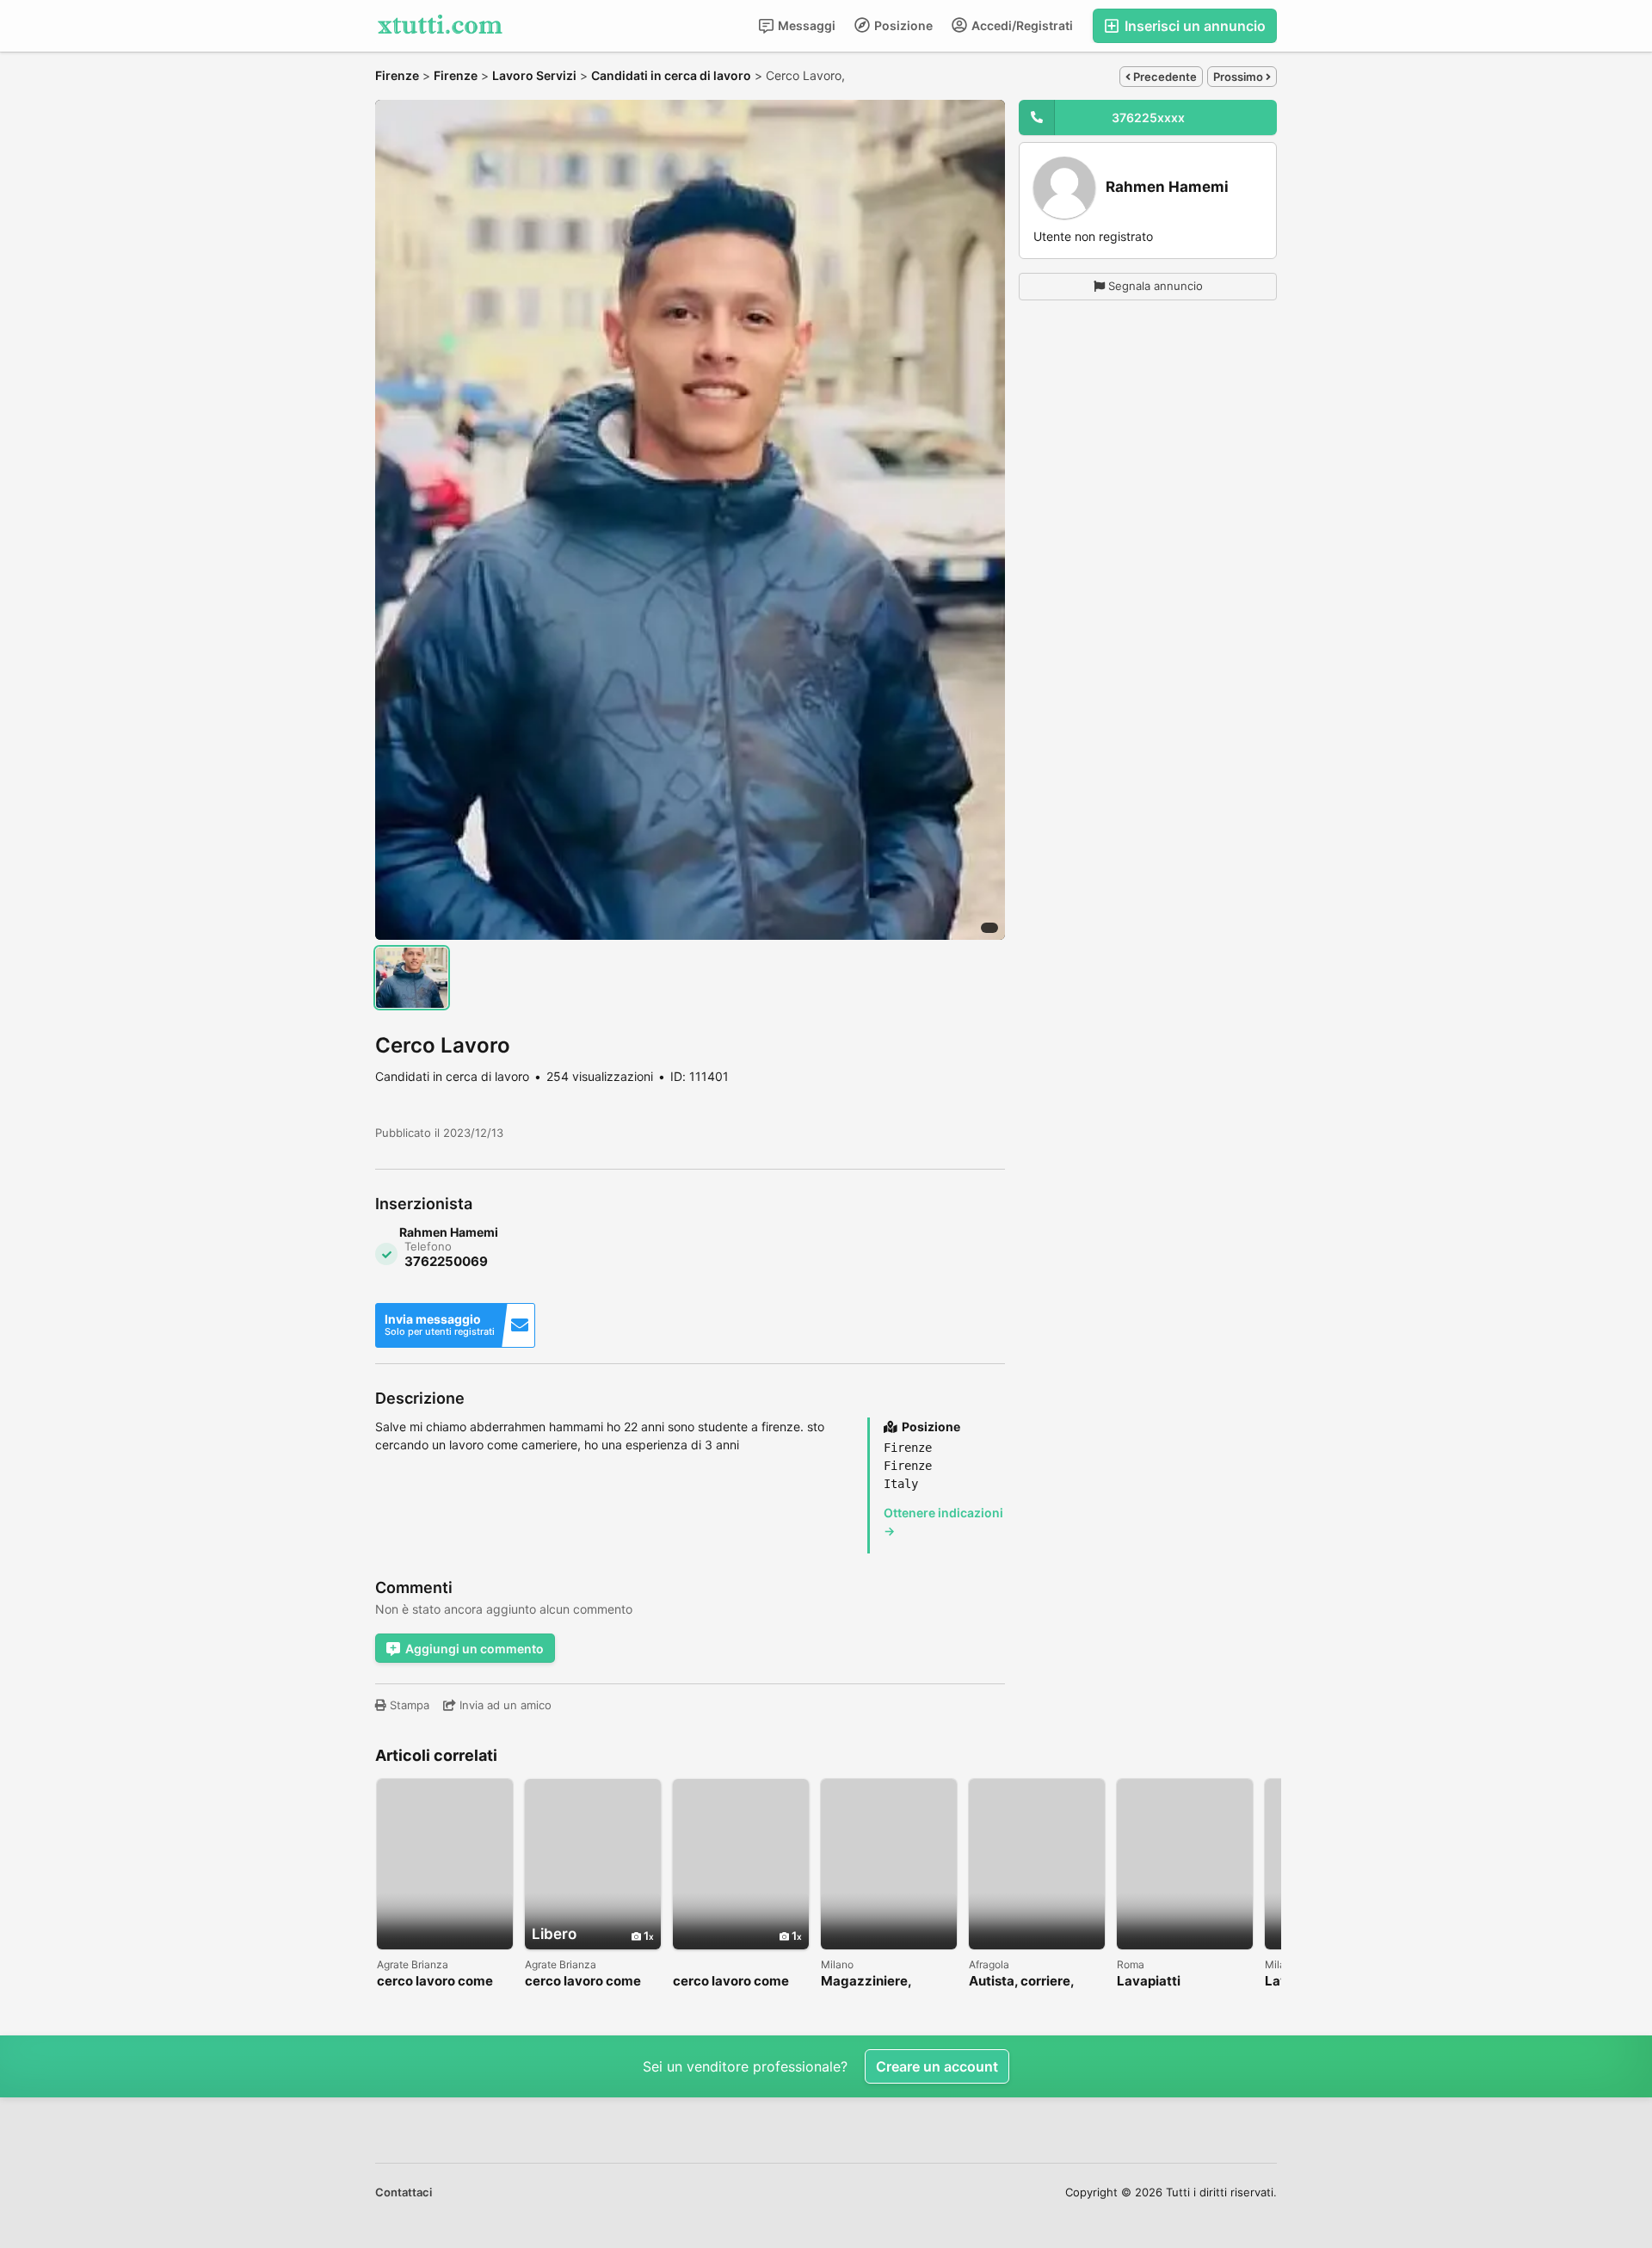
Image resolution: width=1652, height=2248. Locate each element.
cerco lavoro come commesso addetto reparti (586, 1982)
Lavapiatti (1149, 1982)
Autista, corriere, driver (1021, 1982)
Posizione (902, 25)
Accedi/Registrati (1021, 25)
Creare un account (937, 2066)
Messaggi (805, 25)
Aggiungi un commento (475, 1649)
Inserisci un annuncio (1193, 26)
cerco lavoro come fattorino (435, 1982)
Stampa (408, 1705)
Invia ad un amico (504, 1705)
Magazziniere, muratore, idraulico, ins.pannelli (882, 1982)
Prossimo (1239, 77)
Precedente (1164, 77)
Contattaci (404, 2192)
